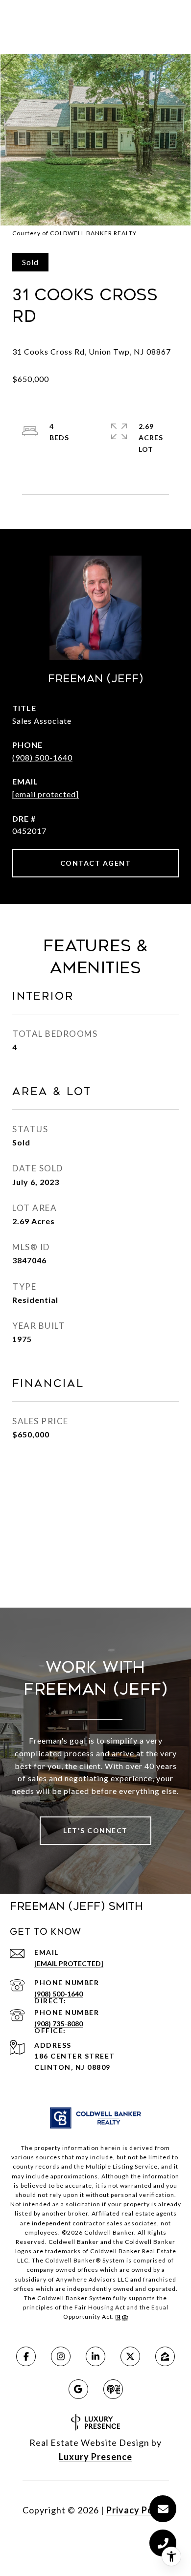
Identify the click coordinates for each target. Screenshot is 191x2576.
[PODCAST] (113, 2389)
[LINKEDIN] (95, 2356)
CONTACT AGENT (96, 863)
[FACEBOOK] (26, 2356)
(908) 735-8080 (59, 2024)
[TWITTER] (130, 2356)
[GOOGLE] (78, 2389)
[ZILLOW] (165, 2356)
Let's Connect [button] (95, 1830)
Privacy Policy (138, 2510)
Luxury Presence (95, 2457)
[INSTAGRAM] (61, 2356)
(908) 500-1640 (42, 757)
